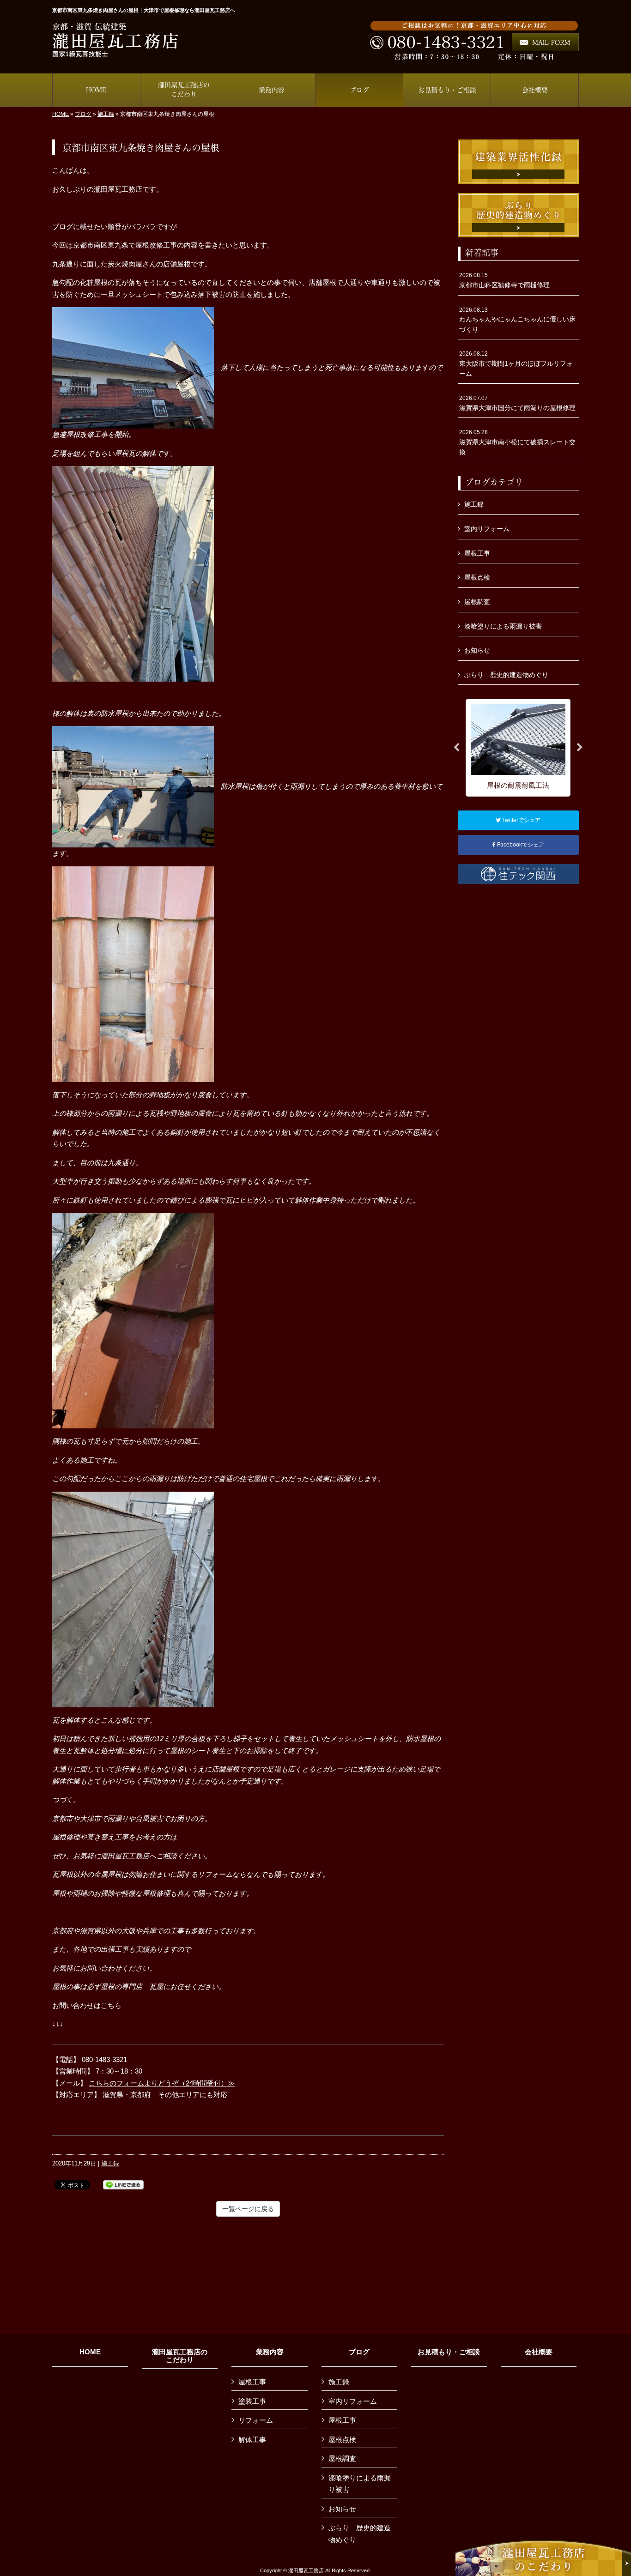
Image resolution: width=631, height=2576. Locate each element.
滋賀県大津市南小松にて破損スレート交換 (517, 442)
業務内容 (270, 2352)
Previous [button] (456, 748)
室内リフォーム (487, 529)
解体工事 (252, 2440)
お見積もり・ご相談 (449, 2352)
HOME (61, 114)
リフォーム (256, 2420)
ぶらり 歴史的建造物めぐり (506, 675)
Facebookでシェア (520, 845)
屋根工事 (477, 553)
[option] (518, 747)
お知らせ (477, 650)
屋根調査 (477, 602)
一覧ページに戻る (248, 2209)
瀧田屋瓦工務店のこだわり (180, 2356)
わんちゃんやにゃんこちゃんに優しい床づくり (517, 320)
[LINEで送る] (123, 2184)
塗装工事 (252, 2401)
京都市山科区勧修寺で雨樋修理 (504, 280)
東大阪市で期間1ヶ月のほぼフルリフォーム (516, 364)
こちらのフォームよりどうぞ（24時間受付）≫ (162, 2083)
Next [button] (580, 748)
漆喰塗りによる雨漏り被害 (503, 626)
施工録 (106, 114)
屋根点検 (477, 577)
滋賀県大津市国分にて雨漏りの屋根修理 (517, 403)
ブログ (83, 114)
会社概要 (539, 2352)
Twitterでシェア (521, 820)
